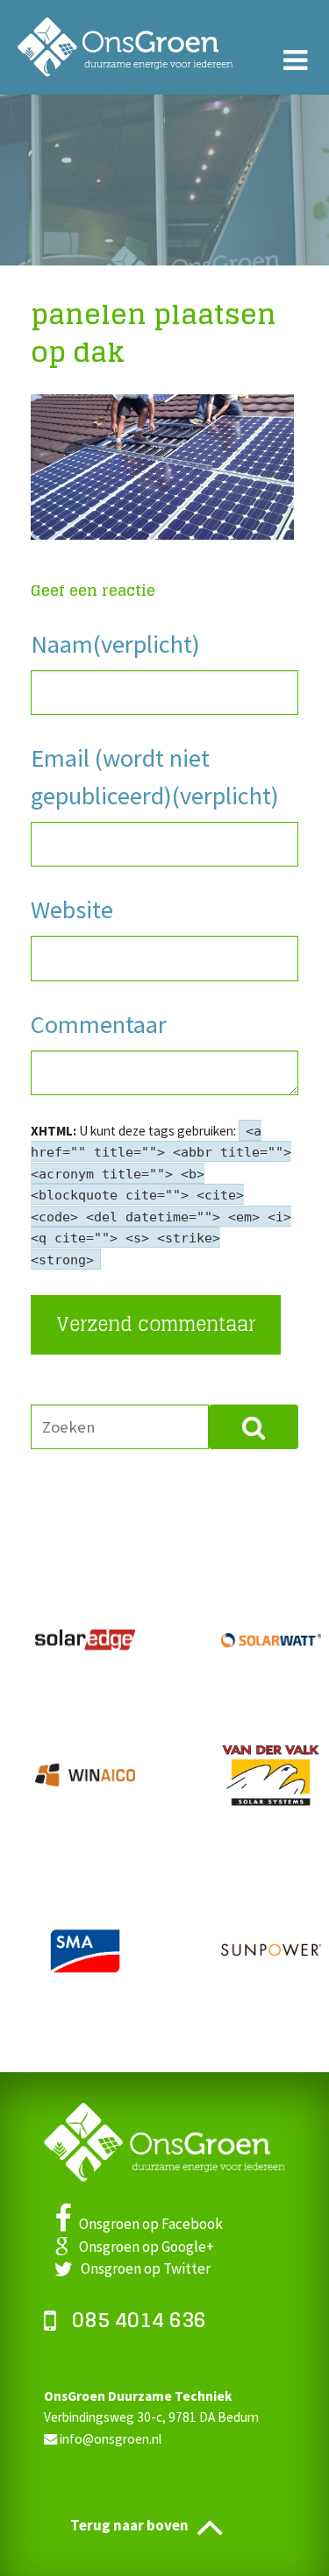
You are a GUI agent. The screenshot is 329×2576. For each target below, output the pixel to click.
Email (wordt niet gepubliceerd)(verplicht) (155, 776)
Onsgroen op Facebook (147, 2224)
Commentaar (99, 1024)
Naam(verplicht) (115, 644)
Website (72, 909)
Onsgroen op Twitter (142, 2268)
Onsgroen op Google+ (141, 2247)
